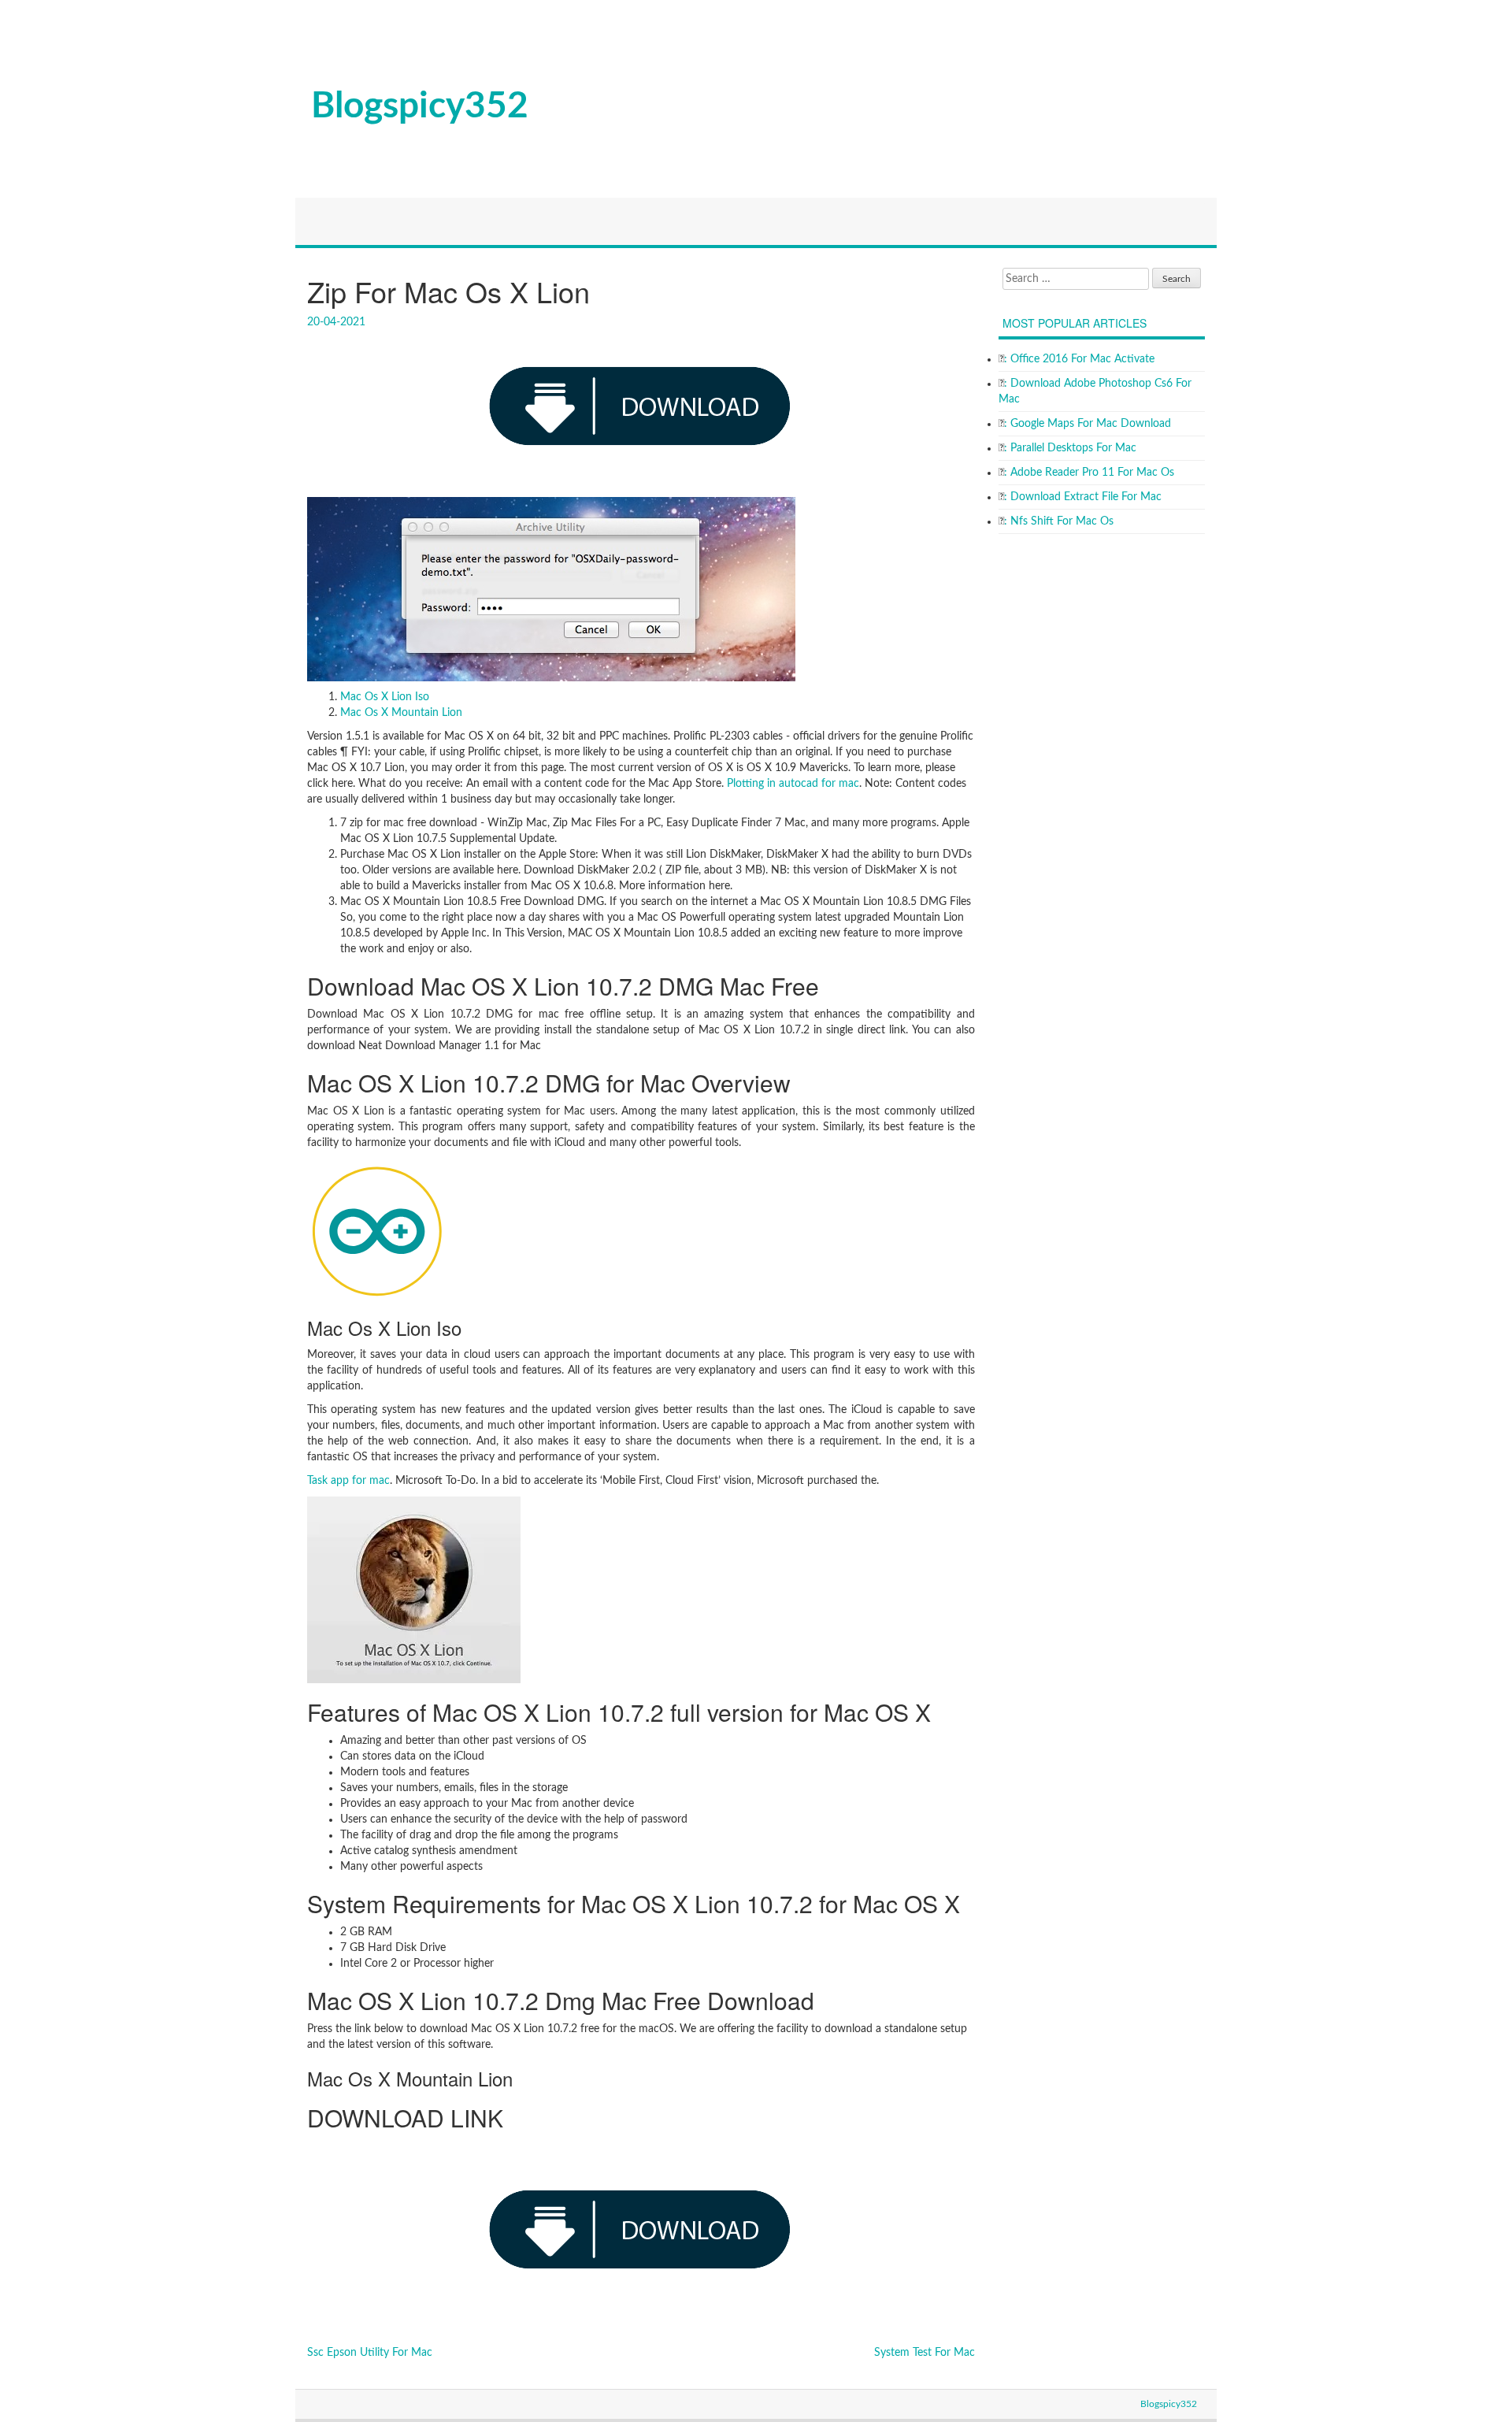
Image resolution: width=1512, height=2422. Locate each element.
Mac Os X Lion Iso (385, 697)
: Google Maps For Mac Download (1088, 424)
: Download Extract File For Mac (1083, 497)
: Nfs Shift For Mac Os (1059, 521)
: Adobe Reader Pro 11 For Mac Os (1089, 473)
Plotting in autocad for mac (793, 784)
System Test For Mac (925, 2353)
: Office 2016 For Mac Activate (1079, 359)
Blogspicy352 (420, 106)
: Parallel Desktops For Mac (1070, 448)
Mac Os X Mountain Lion (401, 713)
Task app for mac (348, 1481)
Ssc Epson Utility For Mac (370, 2353)
